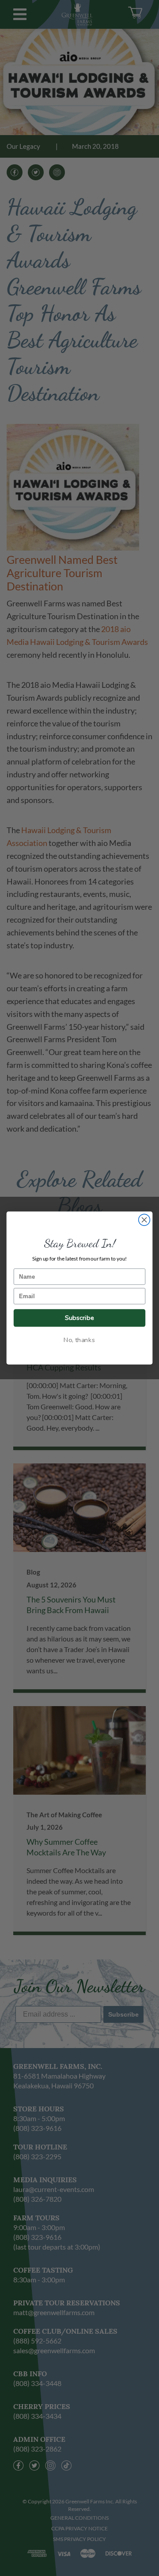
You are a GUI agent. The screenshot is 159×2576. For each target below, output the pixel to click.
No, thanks (79, 1340)
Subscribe (79, 1318)
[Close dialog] (144, 1220)
